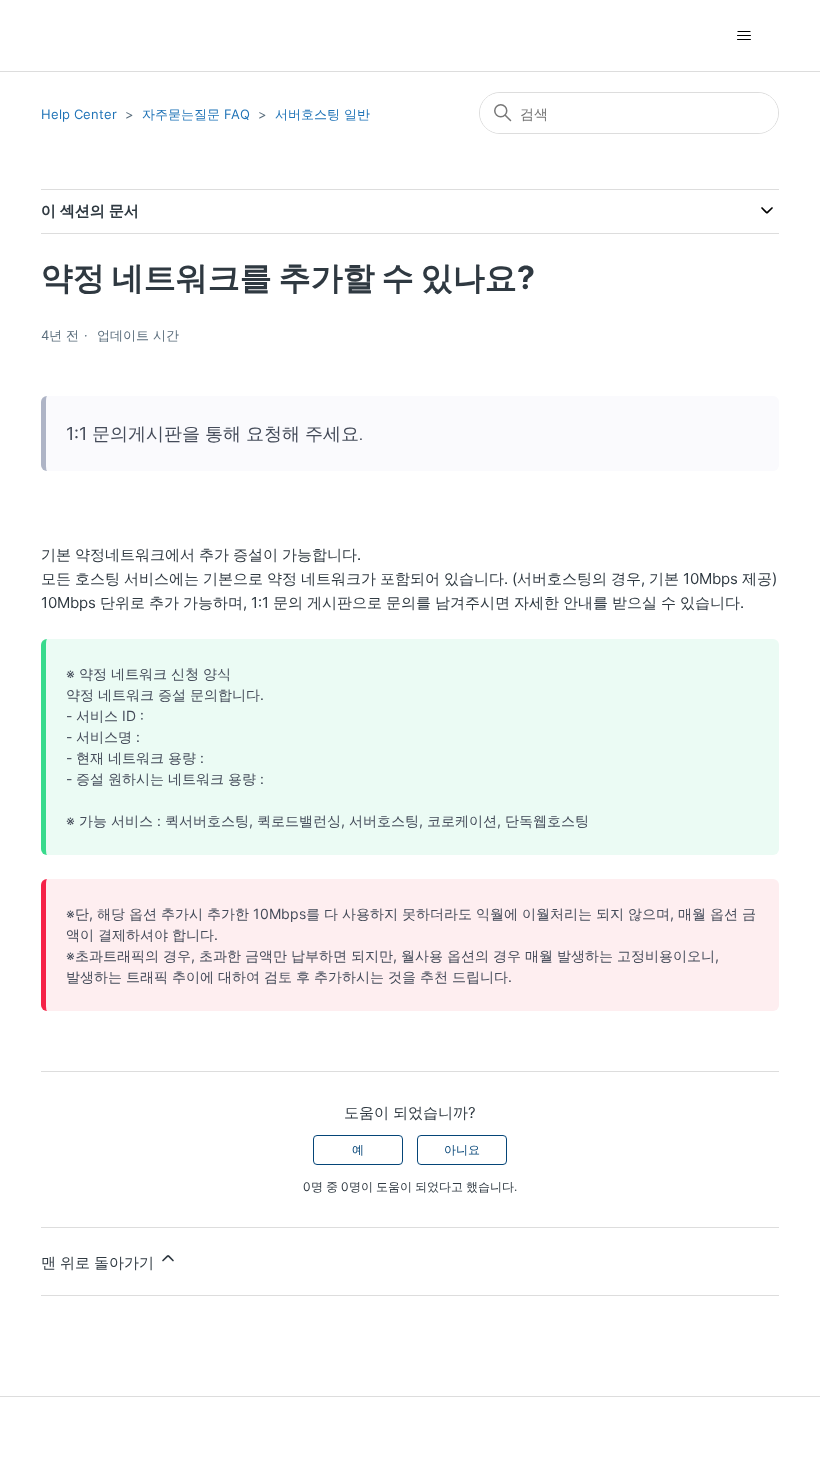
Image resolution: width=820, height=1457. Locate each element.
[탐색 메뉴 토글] (743, 36)
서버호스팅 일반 (322, 114)
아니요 (462, 1149)
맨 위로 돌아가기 (99, 1262)
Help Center (79, 114)
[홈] (76, 35)
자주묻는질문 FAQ (196, 114)
